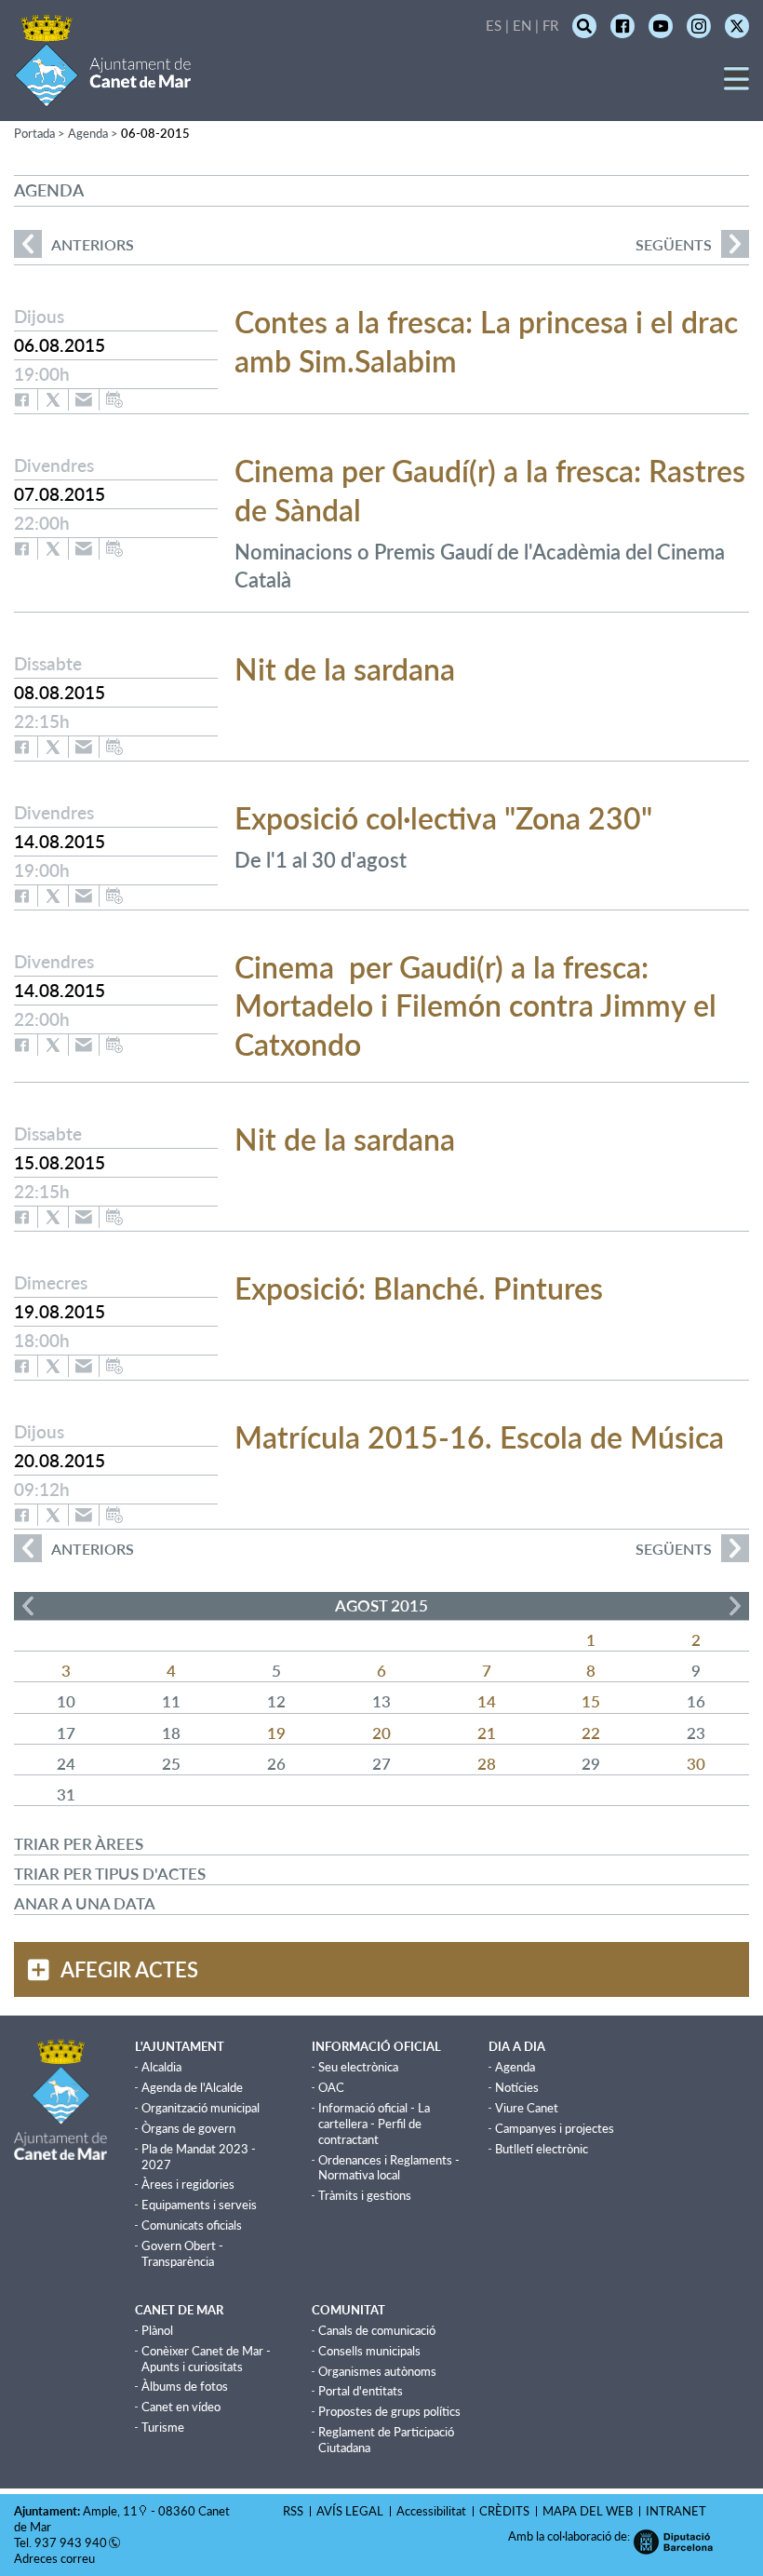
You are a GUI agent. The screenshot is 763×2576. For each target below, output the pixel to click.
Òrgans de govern (188, 2128)
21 (487, 1733)
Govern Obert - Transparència (182, 2253)
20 (381, 1733)
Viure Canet (527, 2108)
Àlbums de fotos (185, 2386)
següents (674, 244)
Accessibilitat (431, 2511)
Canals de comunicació (377, 2330)
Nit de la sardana (345, 669)
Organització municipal (201, 2108)
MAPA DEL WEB (588, 2511)
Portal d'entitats (361, 2391)
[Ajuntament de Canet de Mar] (103, 95)
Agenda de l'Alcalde (192, 2087)
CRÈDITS (504, 2511)
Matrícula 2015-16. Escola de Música (479, 1437)
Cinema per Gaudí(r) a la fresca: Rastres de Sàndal (490, 490)
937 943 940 (71, 2542)
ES (494, 25)
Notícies (517, 2087)
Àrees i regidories (188, 2184)
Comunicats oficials (192, 2225)
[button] (736, 85)
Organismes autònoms (377, 2371)
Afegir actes (129, 1969)
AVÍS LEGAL (350, 2511)
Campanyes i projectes (555, 2128)
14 (487, 1701)
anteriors (74, 244)
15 (591, 1701)
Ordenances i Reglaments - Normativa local (389, 2168)
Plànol (157, 2330)
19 (276, 1733)
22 (591, 1733)
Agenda (515, 2067)
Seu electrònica (358, 2067)
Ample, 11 (110, 2511)
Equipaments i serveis (199, 2205)
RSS (293, 2511)
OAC (331, 2087)
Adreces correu (56, 2558)
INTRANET (676, 2511)
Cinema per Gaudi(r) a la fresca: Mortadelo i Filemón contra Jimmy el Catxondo (475, 1005)
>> (735, 1606)
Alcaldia (161, 2067)
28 (487, 1764)
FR (550, 25)
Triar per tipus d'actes (110, 1874)
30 (696, 1764)
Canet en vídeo (181, 2407)
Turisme (163, 2427)
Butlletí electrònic (542, 2149)
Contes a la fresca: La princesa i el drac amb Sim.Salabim (486, 341)
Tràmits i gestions (365, 2195)
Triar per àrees (79, 1844)
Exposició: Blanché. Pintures (419, 1288)
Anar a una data (85, 1903)
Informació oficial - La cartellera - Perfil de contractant (374, 2124)
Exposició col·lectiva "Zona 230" (443, 818)
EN (522, 25)
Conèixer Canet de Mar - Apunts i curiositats (206, 2359)
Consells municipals (369, 2351)
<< (28, 1606)
